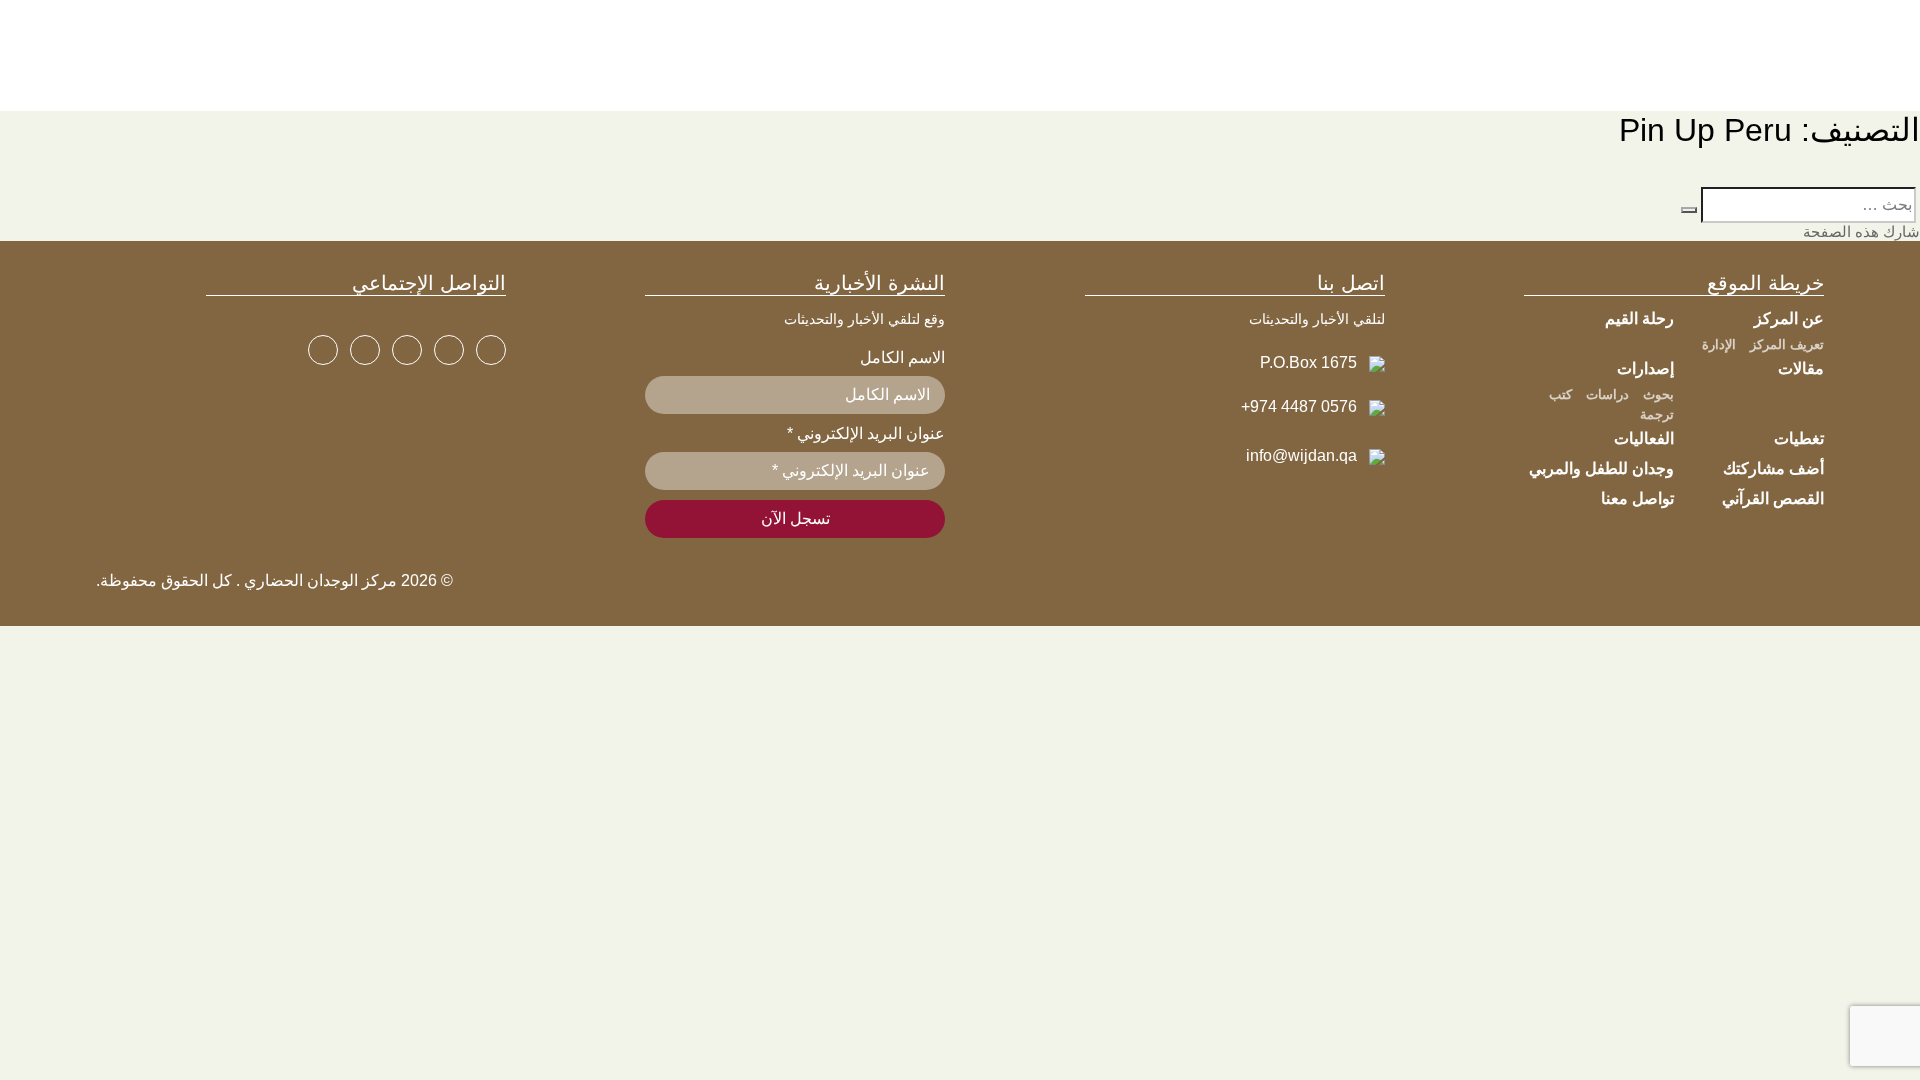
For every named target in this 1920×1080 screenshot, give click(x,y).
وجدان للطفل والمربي (1601, 468)
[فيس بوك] (491, 350)
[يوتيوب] (407, 350)
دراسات (1607, 394)
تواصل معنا (1637, 498)
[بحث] (1689, 210)
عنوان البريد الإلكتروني (866, 433)
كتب (1560, 394)
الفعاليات (1644, 438)
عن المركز (1789, 318)
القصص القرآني (1773, 498)
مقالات (1801, 368)
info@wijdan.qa (1301, 455)
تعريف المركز (1787, 344)
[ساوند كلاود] (323, 350)
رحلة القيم (1639, 318)
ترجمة (1657, 414)
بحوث (1658, 394)
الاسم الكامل (902, 357)
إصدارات (1645, 368)
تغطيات (1799, 438)
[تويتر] (449, 350)
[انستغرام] (365, 350)
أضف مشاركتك (1773, 468)
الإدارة (1719, 344)
